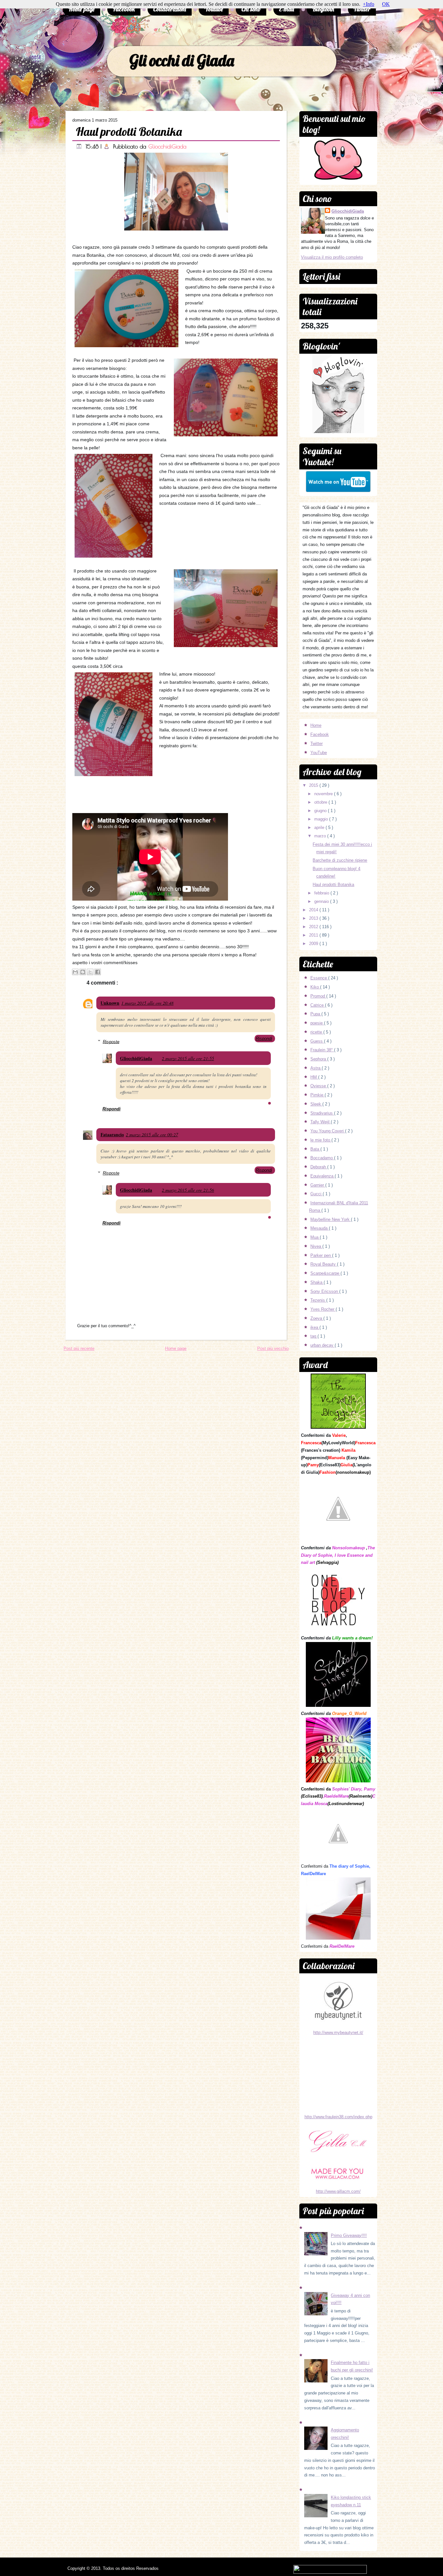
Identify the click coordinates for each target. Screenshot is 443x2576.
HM (314, 1077)
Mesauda (320, 1228)
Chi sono (251, 9)
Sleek (316, 1104)
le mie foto (321, 1140)
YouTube (319, 753)
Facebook (124, 9)
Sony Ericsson (325, 1291)
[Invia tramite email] (75, 972)
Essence (319, 978)
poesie (317, 1023)
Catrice (318, 1005)
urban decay (323, 1345)
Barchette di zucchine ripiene (340, 860)
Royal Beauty (324, 1264)
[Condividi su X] (90, 972)
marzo (321, 836)
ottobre (321, 802)
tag (314, 1336)
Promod (318, 996)
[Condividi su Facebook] (98, 972)
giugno (321, 811)
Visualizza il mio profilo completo (332, 257)
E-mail (287, 9)
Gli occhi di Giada (182, 60)
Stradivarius (322, 1113)
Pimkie (317, 1095)
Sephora (319, 1059)
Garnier (318, 1185)
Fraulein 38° (322, 1050)
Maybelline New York (331, 1219)
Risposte (111, 1041)
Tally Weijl (321, 1122)
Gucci (317, 1194)
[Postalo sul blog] (83, 972)
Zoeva (317, 1318)
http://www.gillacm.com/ (338, 2191)
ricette (317, 1032)
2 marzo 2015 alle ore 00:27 (152, 1134)
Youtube (214, 9)
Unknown (110, 1003)
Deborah (319, 1167)
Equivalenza (323, 1176)
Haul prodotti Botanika (129, 131)
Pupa (316, 1014)
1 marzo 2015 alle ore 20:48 (147, 1003)
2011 (314, 935)
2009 (314, 944)
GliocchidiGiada (167, 146)
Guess (317, 1041)
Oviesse (319, 1086)
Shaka (317, 1282)
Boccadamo (322, 1158)
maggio (322, 819)
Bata (315, 1149)
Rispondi (264, 1039)
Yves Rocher (323, 1309)
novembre (324, 794)
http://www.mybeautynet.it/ (338, 2032)
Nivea (316, 1246)
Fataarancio (112, 1134)
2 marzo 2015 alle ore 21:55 (188, 1058)
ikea (315, 1327)
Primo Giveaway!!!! (349, 2235)
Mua (315, 1237)
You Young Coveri (328, 1131)
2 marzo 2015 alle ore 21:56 (188, 1190)
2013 (314, 918)
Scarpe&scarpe (325, 1273)
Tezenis (318, 1300)
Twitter (362, 9)
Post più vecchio (273, 1348)
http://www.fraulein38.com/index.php (338, 2117)
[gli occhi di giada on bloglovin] (338, 432)
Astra (316, 1068)
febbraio (322, 893)
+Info (369, 4)
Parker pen (321, 1255)
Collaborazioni (170, 9)
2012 (314, 927)
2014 (314, 910)
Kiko (315, 987)
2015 (314, 785)
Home (316, 725)
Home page (82, 9)
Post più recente (79, 1348)
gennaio (322, 901)
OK (386, 4)
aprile (320, 827)
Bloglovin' (324, 9)
